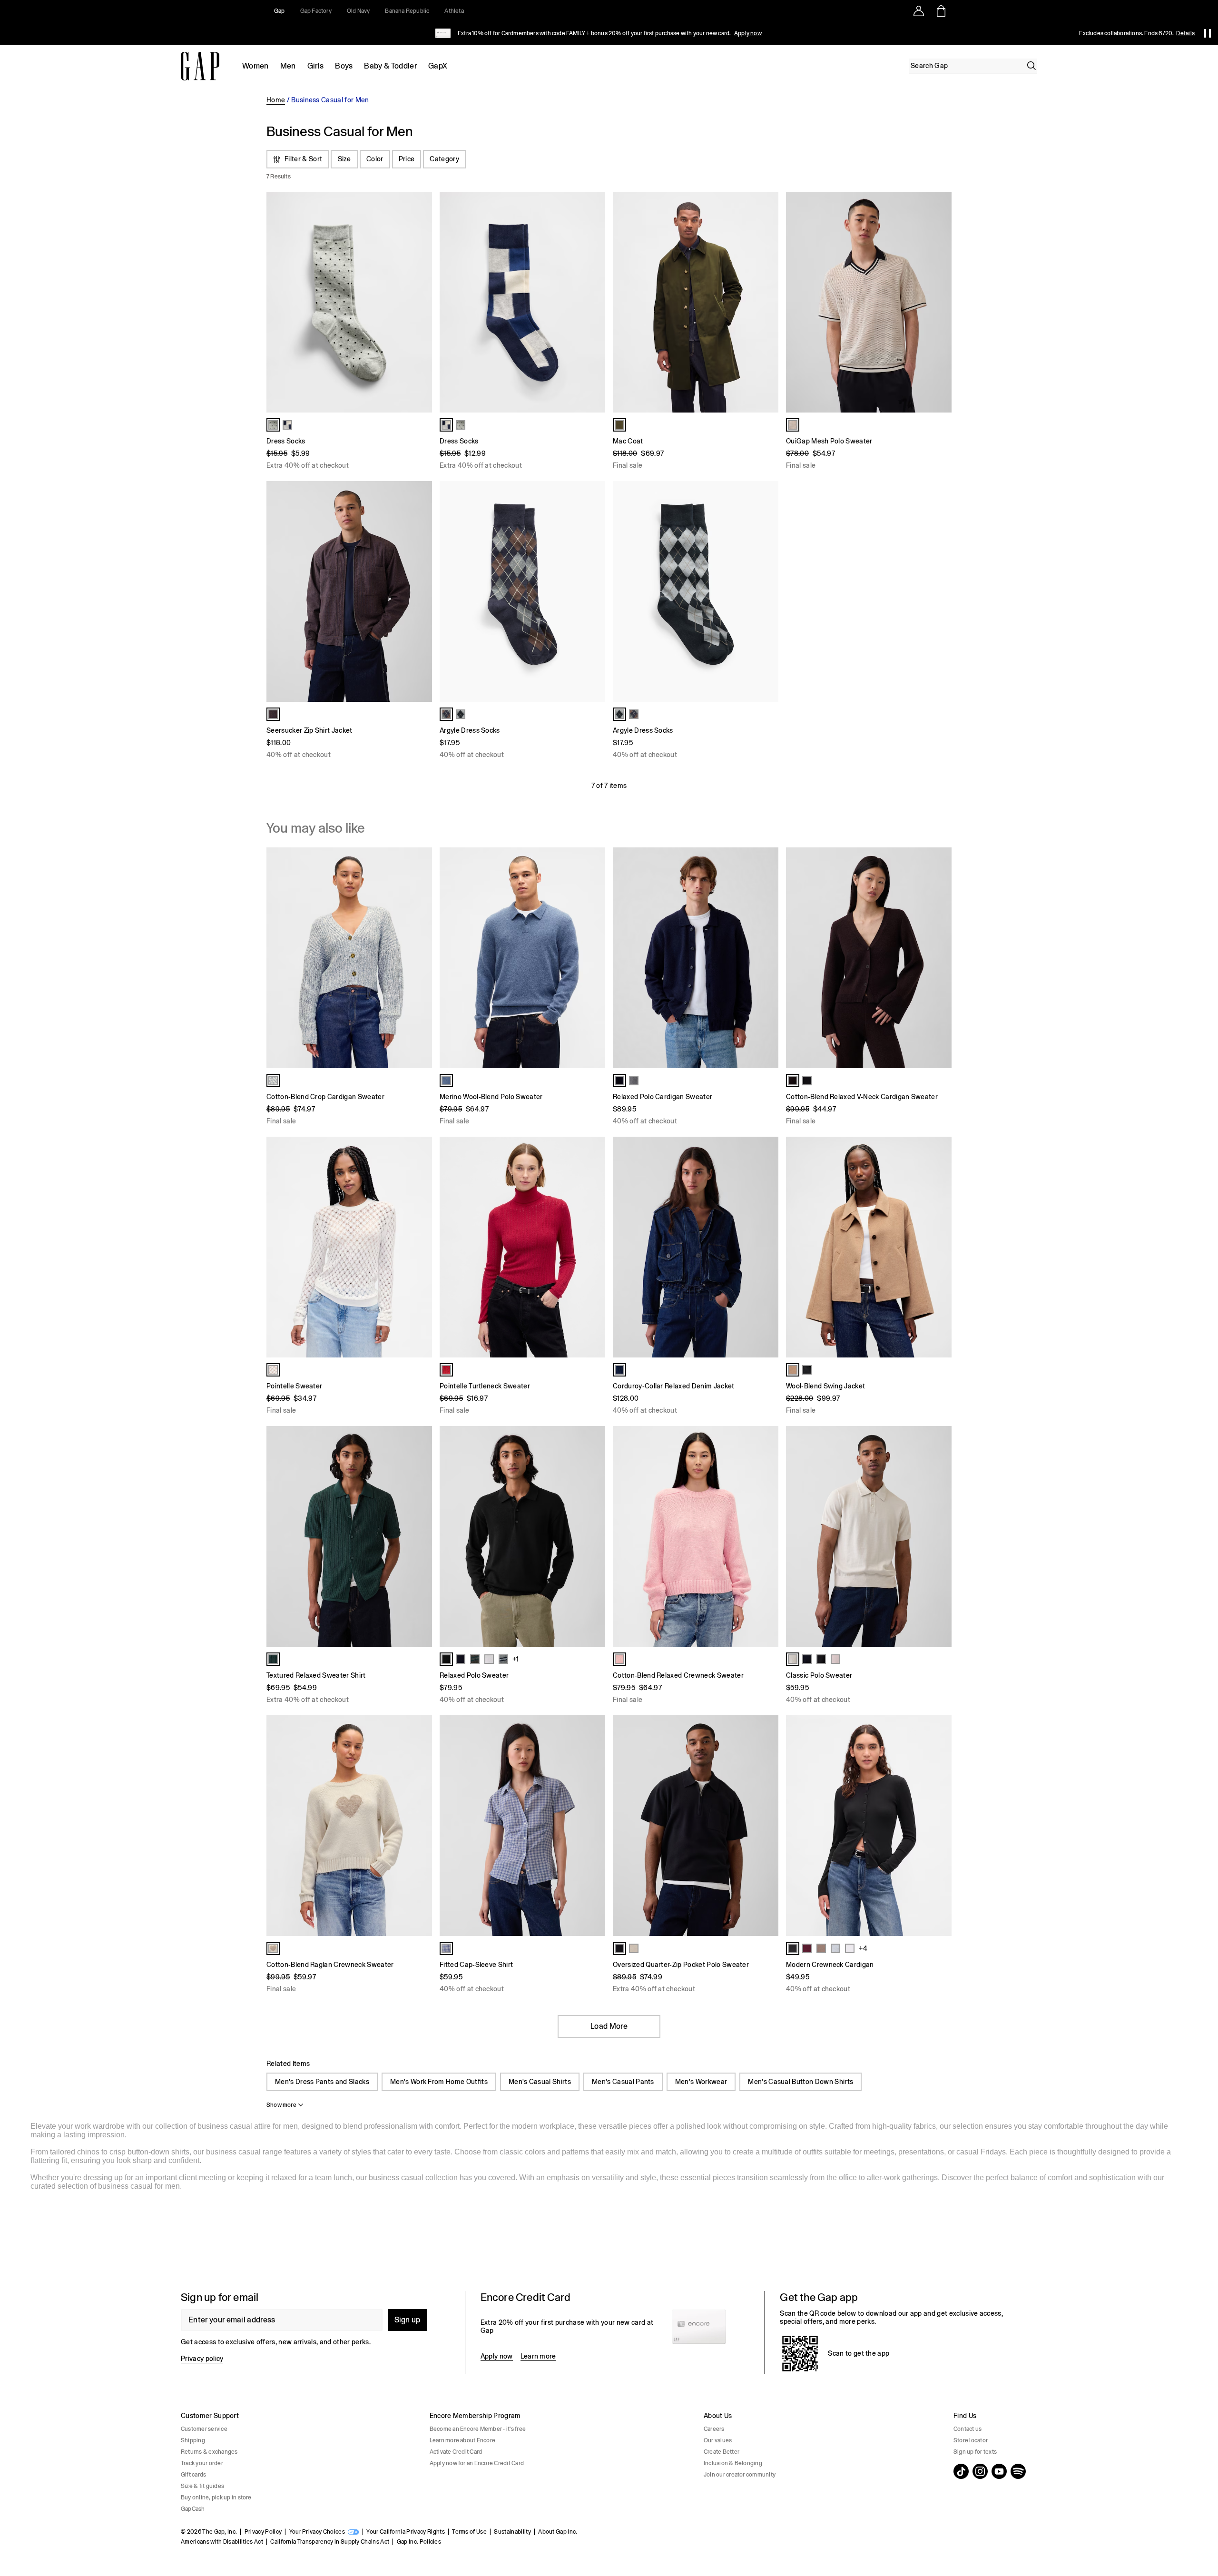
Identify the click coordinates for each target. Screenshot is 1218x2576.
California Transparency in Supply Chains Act (330, 2542)
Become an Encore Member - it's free (478, 2429)
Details (1185, 33)
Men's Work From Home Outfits (439, 2082)
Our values (718, 2440)
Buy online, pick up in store (216, 2497)
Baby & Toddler (390, 66)
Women (255, 66)
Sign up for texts (975, 2452)
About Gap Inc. (558, 2532)
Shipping (193, 2440)
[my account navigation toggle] (919, 11)
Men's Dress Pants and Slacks (322, 2082)
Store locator (971, 2440)
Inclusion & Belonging (733, 2463)
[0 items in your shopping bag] (940, 11)
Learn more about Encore (463, 2440)
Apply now (748, 33)
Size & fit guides (202, 2486)
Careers (714, 2429)
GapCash (193, 2509)
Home (276, 100)
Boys (344, 66)
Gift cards (193, 2475)
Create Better (722, 2452)
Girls (316, 66)
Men (288, 66)
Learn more (538, 2356)
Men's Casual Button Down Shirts (801, 2082)
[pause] (1208, 33)
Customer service (204, 2429)
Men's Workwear (701, 2082)
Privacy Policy (263, 2532)
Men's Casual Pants (623, 2082)
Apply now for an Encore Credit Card (477, 2463)
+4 (863, 1948)
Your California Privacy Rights (406, 2532)
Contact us (968, 2429)
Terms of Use (469, 2532)
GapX (438, 66)
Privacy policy (202, 2359)
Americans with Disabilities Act (222, 2542)
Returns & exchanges (209, 2452)
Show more (281, 2105)
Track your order (202, 2463)
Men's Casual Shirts (540, 2082)
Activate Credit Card (456, 2452)
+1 (516, 1659)
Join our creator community (740, 2475)
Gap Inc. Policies (419, 2542)
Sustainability (512, 2532)
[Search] (1031, 66)
